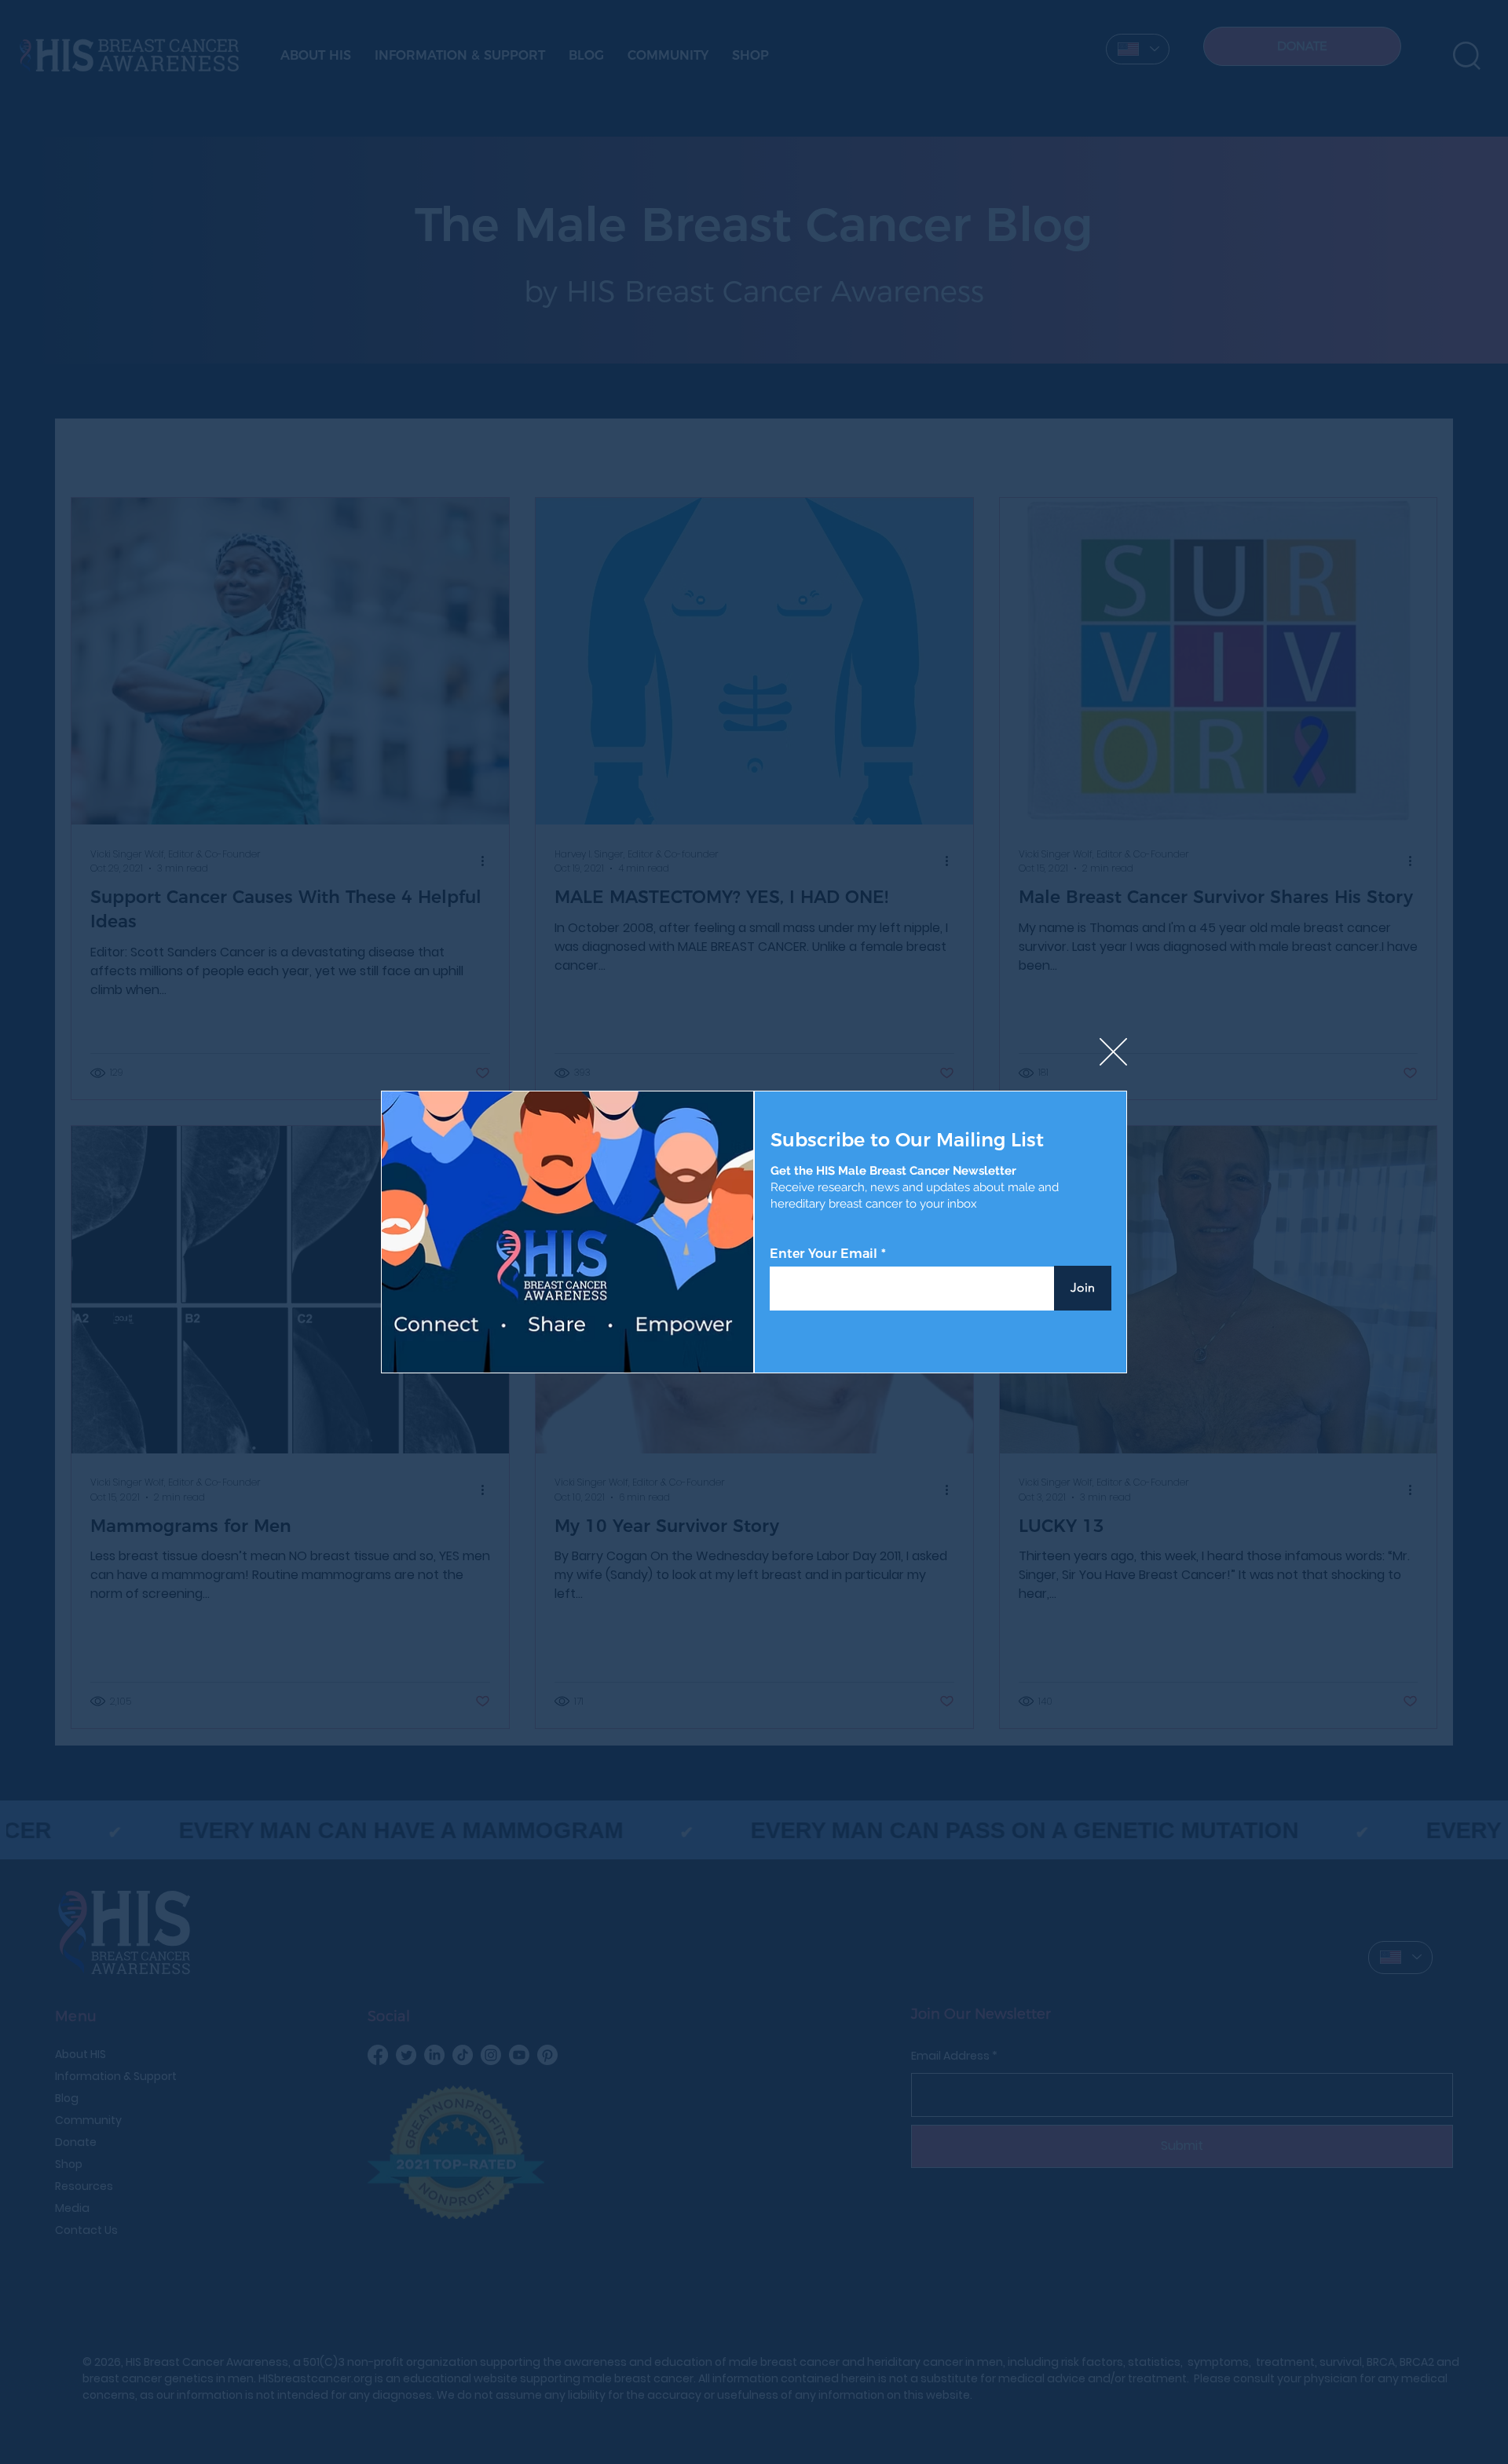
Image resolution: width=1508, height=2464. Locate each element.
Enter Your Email (824, 1254)
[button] (1113, 1053)
